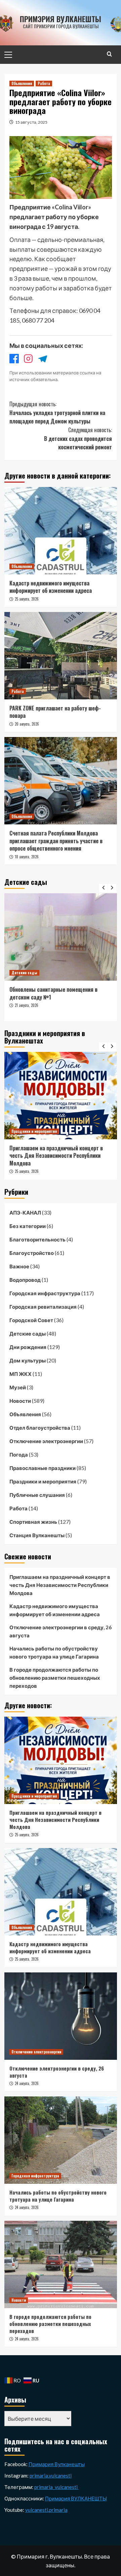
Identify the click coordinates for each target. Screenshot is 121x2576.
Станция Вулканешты (37, 1535)
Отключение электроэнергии (46, 1441)
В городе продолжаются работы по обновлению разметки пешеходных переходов (55, 1678)
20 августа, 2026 (27, 724)
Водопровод (25, 1280)
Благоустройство (32, 1253)
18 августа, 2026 (27, 857)
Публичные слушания (37, 1495)
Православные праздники (43, 1468)
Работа (44, 83)
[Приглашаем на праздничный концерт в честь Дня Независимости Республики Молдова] (61, 1760)
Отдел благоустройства (40, 1428)
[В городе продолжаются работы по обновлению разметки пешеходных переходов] (61, 2264)
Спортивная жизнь (33, 1522)
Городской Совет (31, 1320)
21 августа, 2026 (46, 1013)
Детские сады (44, 973)
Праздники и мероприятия (43, 1481)
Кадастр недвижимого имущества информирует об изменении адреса (51, 587)
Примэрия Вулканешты (61, 19)
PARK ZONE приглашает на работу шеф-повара (55, 712)
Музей (18, 1387)
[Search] (109, 54)
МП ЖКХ (21, 1374)
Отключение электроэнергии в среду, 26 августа (61, 1631)
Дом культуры (28, 1360)
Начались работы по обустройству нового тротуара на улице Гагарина (54, 1652)
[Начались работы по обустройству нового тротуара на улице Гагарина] (61, 2140)
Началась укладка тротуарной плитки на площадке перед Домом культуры (57, 413)
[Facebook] (14, 360)
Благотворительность (37, 1239)
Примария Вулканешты (57, 2464)
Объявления (22, 83)
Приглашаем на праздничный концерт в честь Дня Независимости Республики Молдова (60, 1585)
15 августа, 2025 (31, 122)
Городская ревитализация (43, 1307)
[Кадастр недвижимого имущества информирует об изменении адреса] (61, 531)
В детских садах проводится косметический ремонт (78, 438)
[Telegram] (42, 360)
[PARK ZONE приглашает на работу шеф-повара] (61, 656)
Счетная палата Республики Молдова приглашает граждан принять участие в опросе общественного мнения (56, 841)
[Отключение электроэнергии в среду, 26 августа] (61, 2016)
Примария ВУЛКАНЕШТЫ (76, 2498)
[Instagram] (28, 360)
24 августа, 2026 (27, 2083)
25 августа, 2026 (27, 599)
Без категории (28, 1226)
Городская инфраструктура (45, 1293)
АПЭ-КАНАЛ (25, 1213)
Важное (19, 1266)
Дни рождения (28, 1347)
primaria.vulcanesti (51, 2476)
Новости (20, 1401)
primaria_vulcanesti (56, 2487)
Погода (19, 1455)
